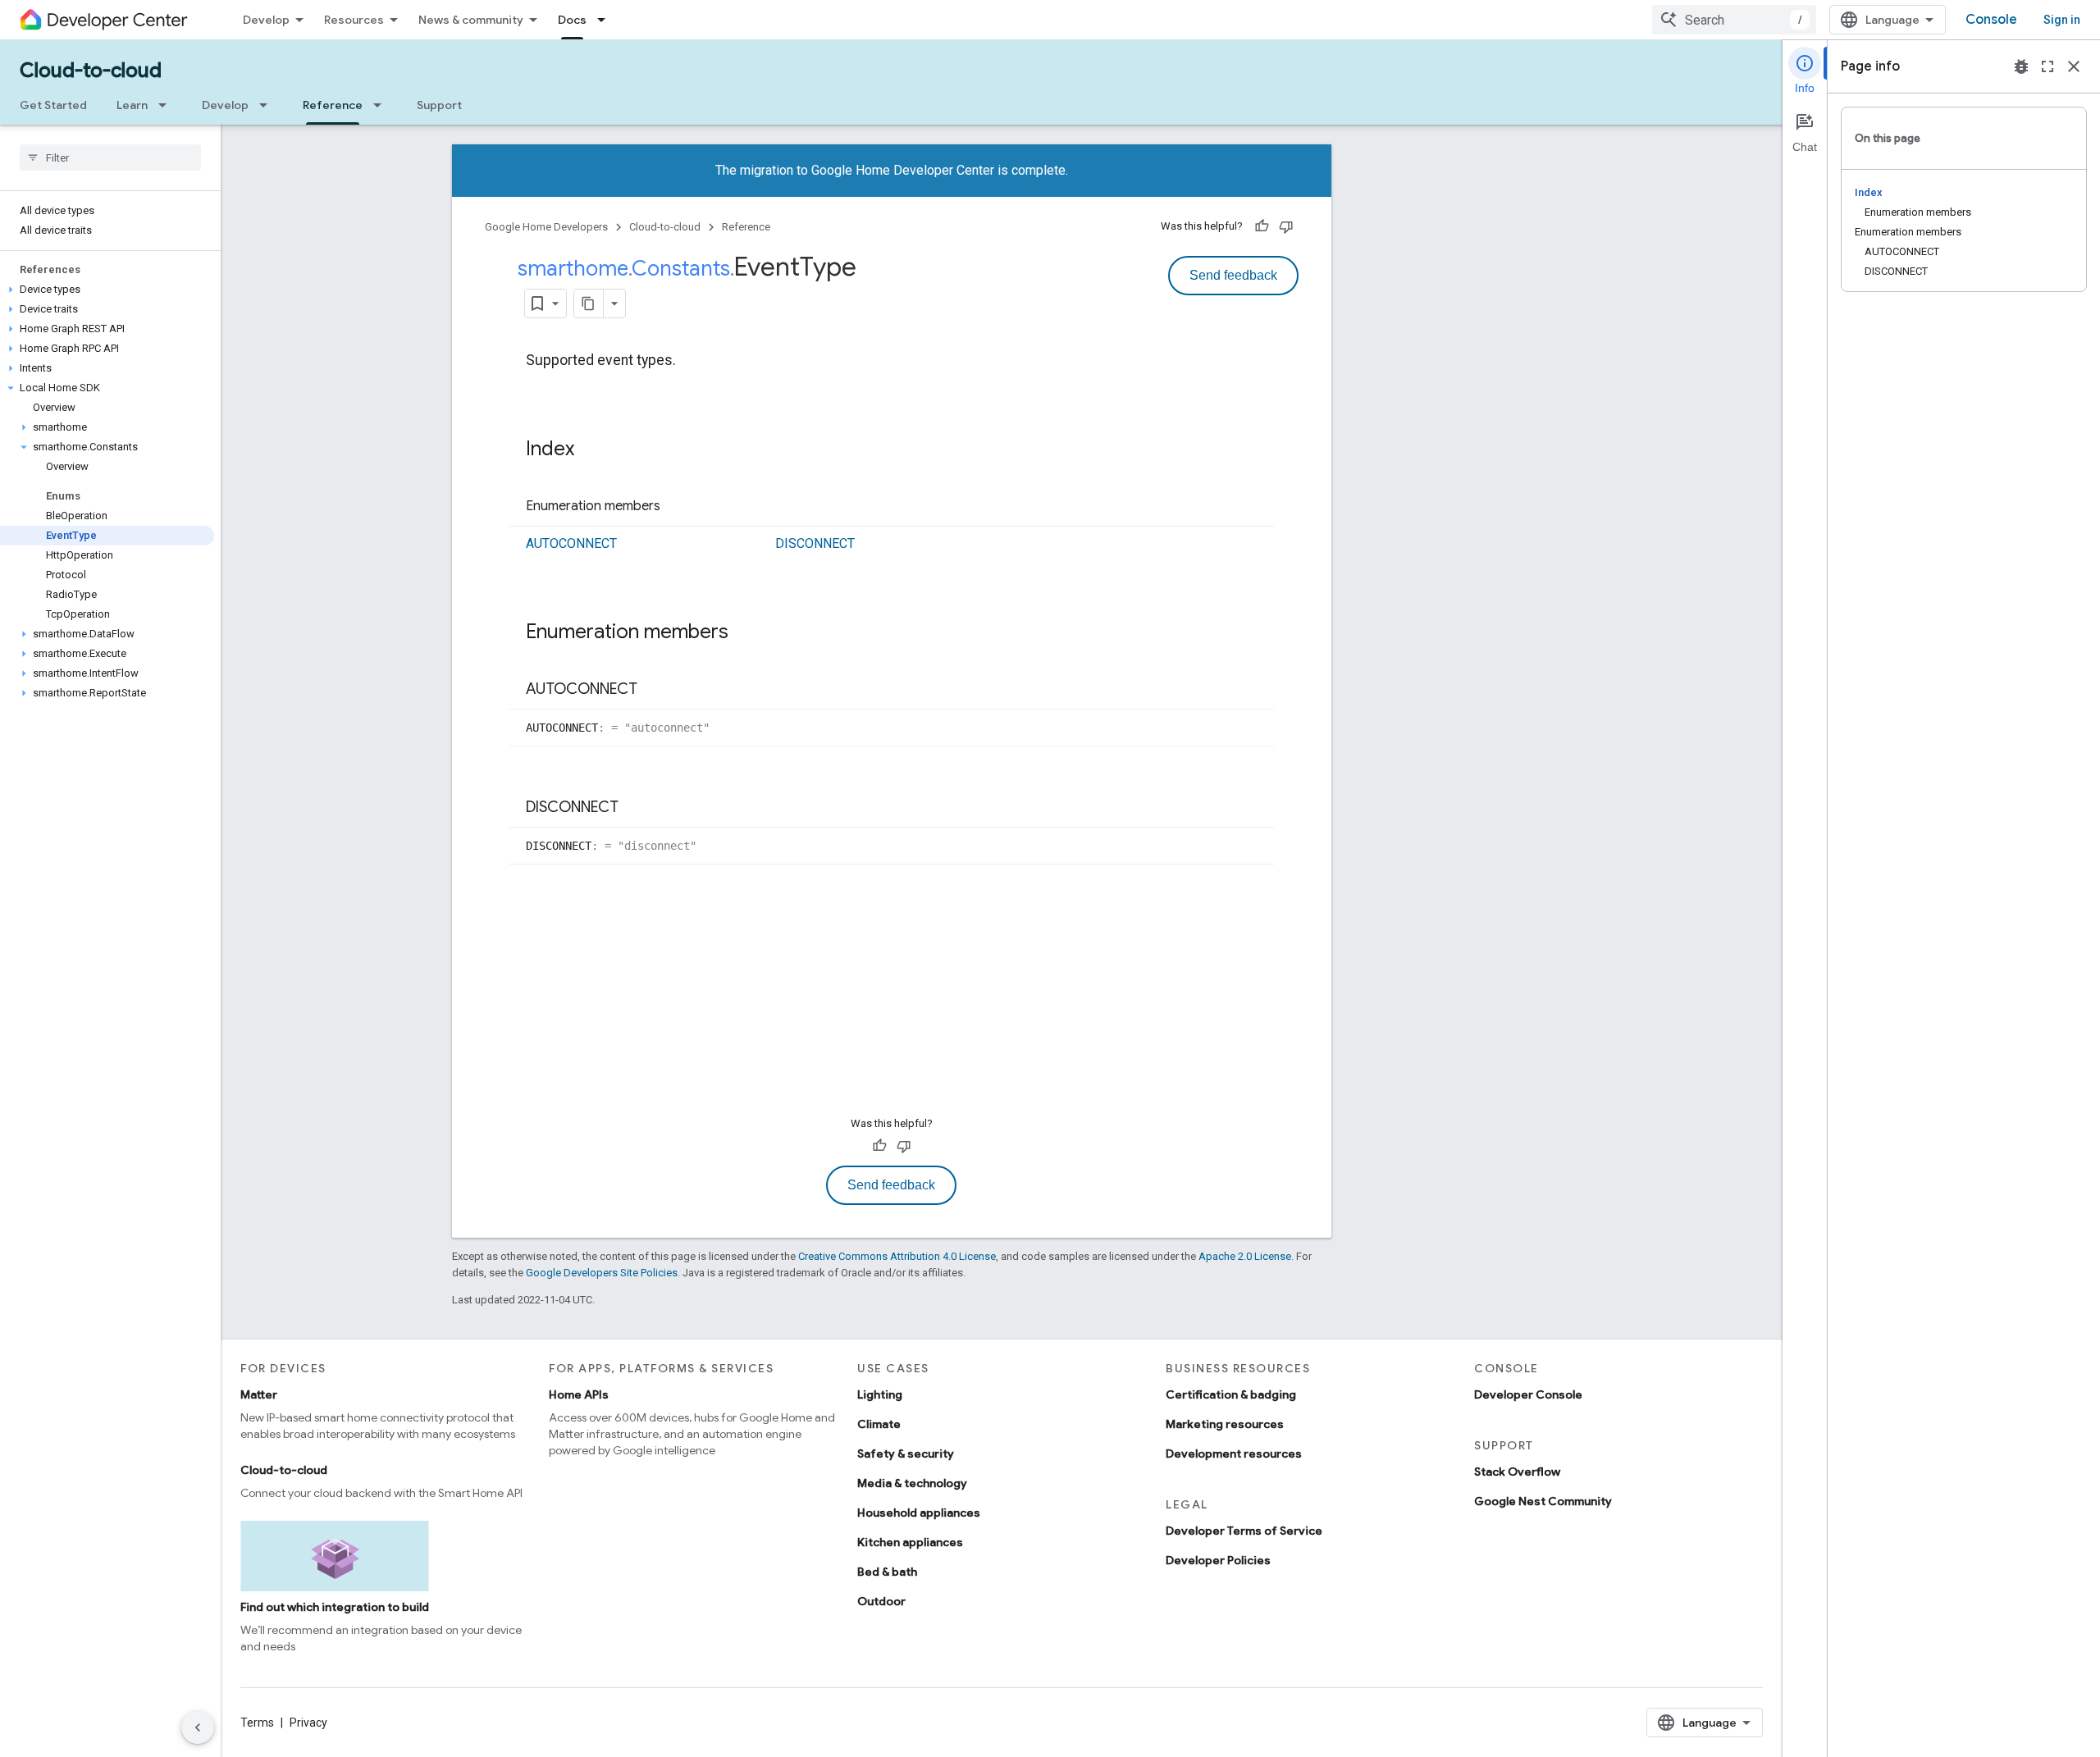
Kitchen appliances (910, 1542)
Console (1991, 20)
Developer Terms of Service (1244, 1531)
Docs (572, 20)
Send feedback (1233, 275)
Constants (681, 268)
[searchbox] (110, 157)
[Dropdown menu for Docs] (606, 20)
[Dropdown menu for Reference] (382, 105)
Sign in (2062, 20)
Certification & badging (1231, 1394)
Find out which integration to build (335, 1607)
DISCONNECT (815, 543)
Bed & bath (887, 1572)
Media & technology (912, 1483)
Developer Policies (1218, 1560)
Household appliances (919, 1513)
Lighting (880, 1394)
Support (439, 105)
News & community (471, 20)
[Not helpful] (1286, 226)
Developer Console (1528, 1394)
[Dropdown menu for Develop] (268, 105)
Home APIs (579, 1394)
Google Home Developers (546, 227)
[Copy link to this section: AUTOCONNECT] (654, 690)
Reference (333, 105)
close (2074, 66)
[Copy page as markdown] (589, 303)
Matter (259, 1394)
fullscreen (2047, 66)
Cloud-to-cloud (91, 71)
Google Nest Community (1543, 1501)
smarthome (573, 268)
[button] (107, 290)
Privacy (308, 1723)
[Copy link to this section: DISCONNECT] (635, 808)
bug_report (2021, 66)
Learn (132, 105)
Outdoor (881, 1601)
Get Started (53, 105)
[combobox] (1734, 20)
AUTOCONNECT (571, 543)
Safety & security (906, 1454)
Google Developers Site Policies (602, 1273)
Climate (879, 1424)
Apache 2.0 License (1245, 1256)
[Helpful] (1262, 226)
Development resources (1234, 1454)
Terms (257, 1723)
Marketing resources (1225, 1424)
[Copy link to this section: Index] (591, 450)
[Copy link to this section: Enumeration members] (677, 507)
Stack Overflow (1517, 1472)
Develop (266, 20)
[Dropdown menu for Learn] (167, 105)
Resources (354, 20)
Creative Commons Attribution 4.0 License (897, 1256)
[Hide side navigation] (198, 1727)
